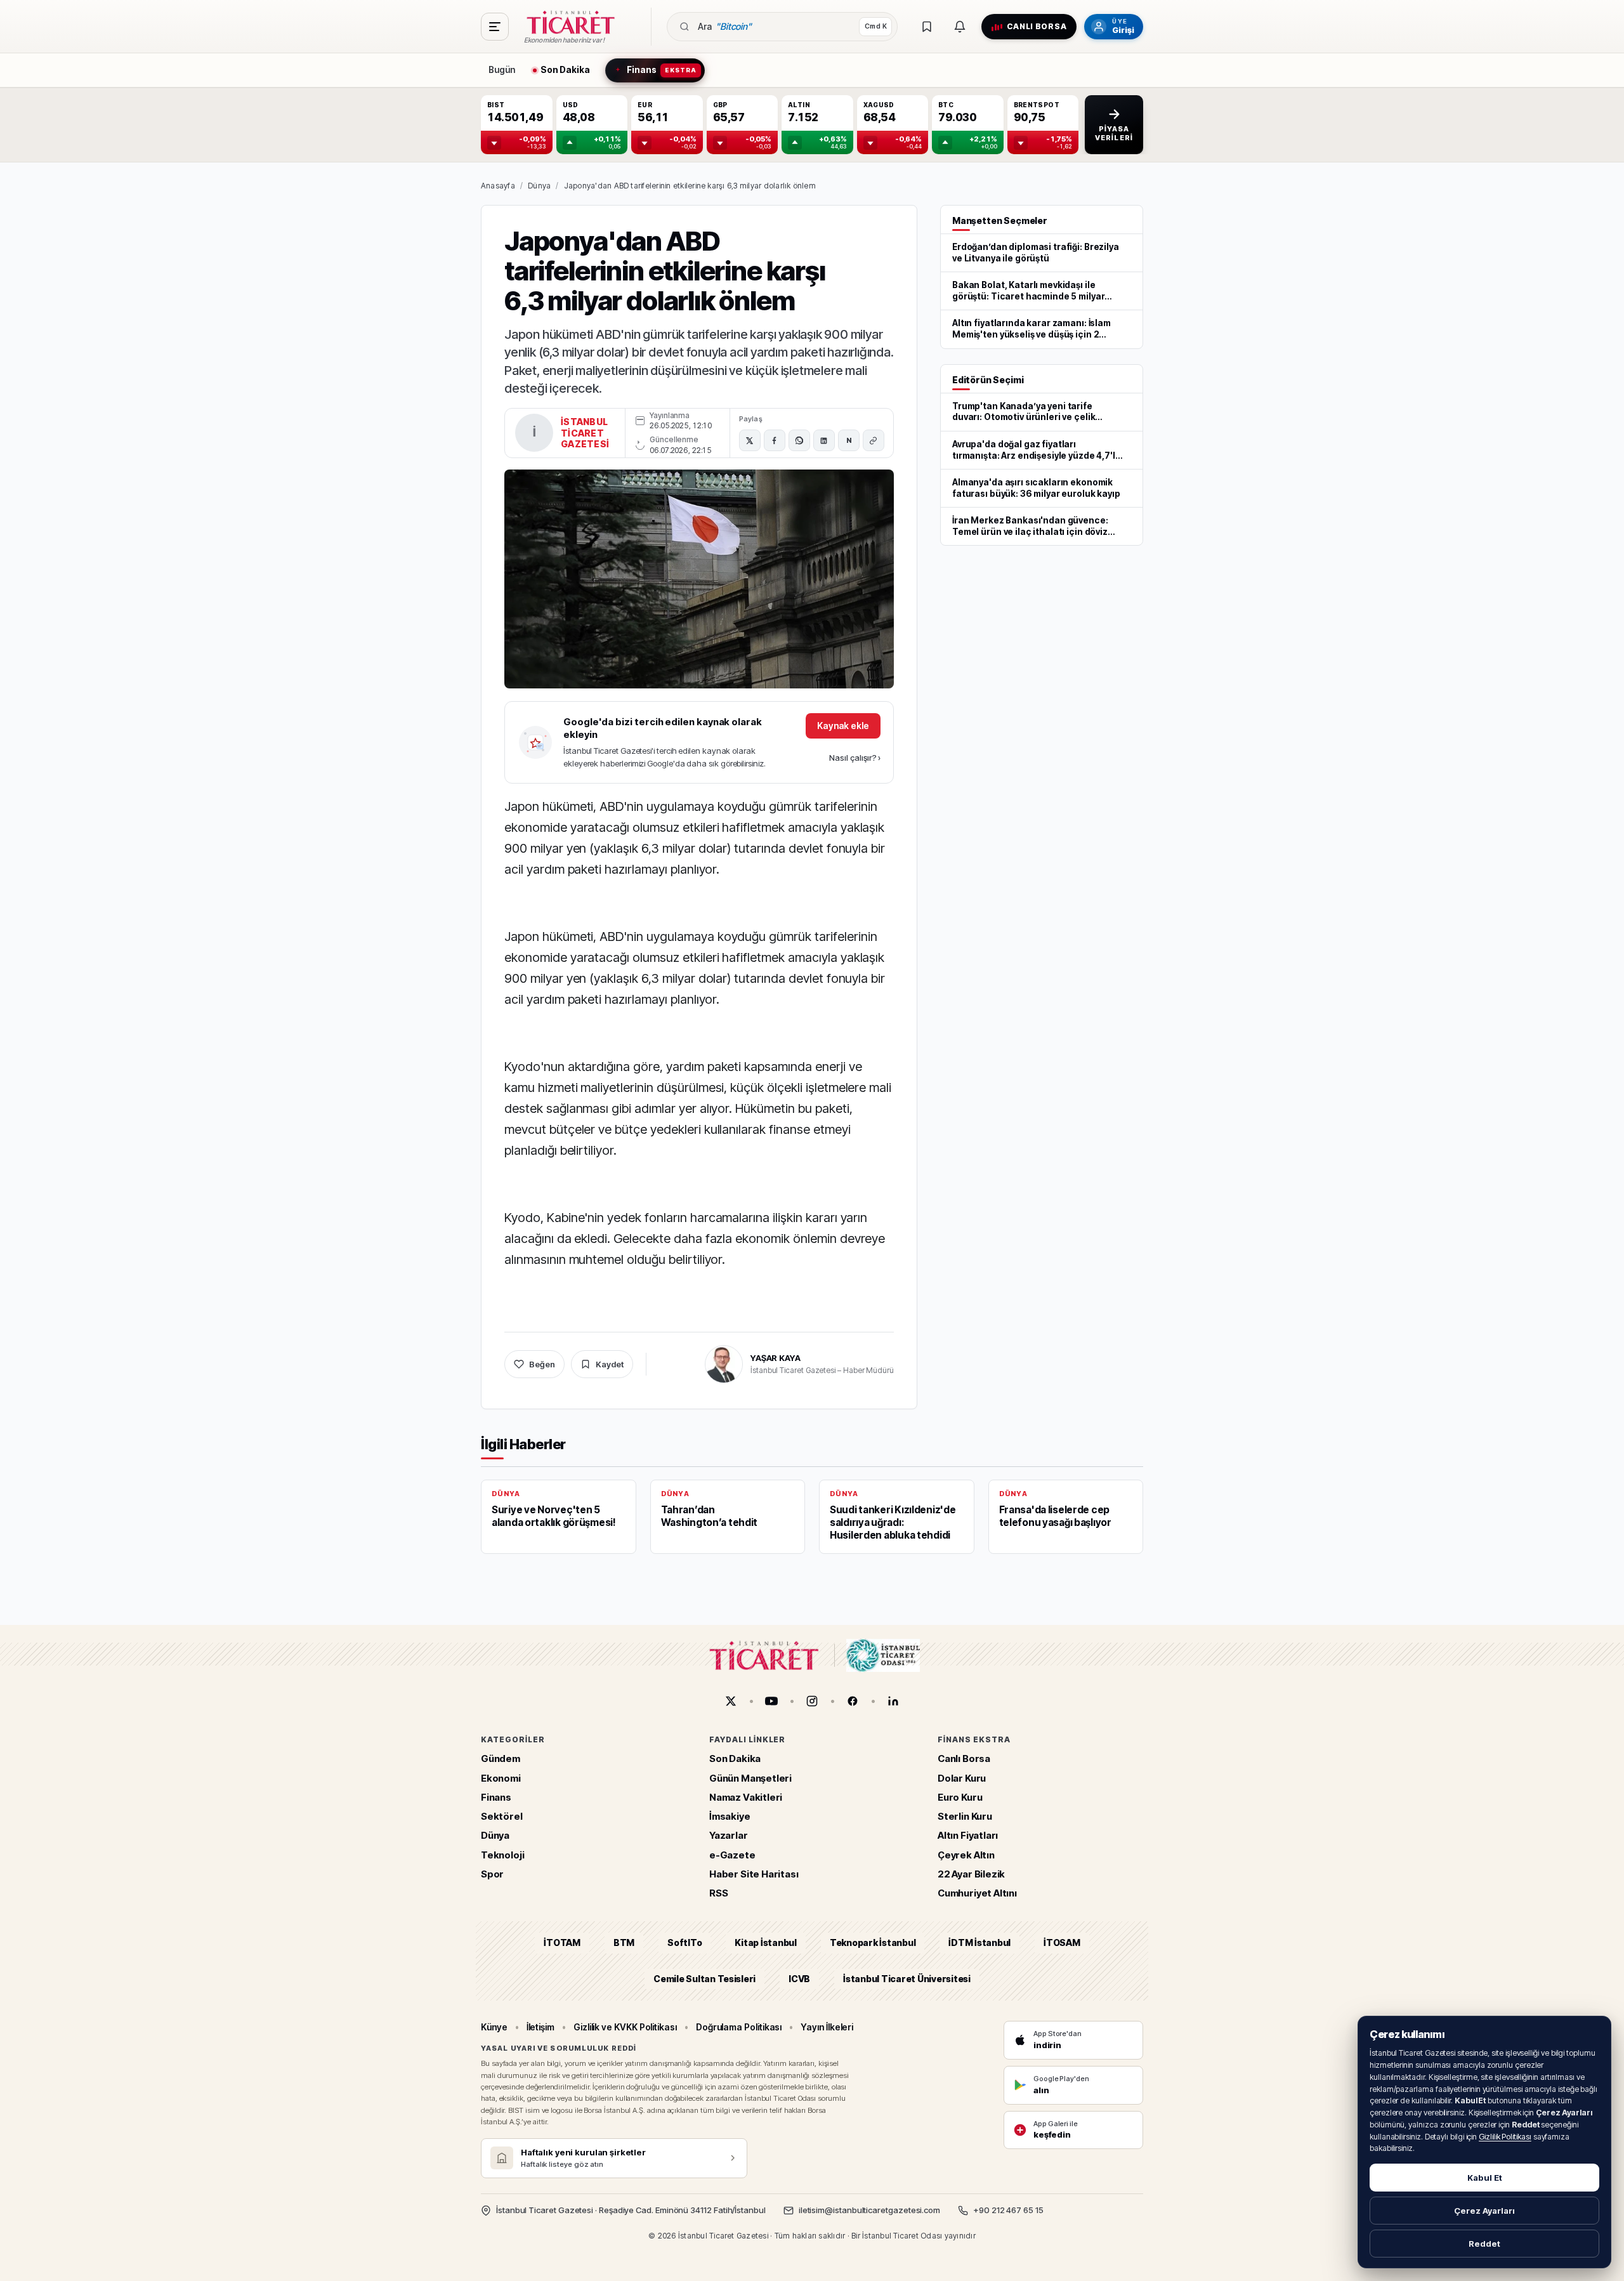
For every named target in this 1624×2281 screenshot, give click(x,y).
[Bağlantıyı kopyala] (874, 440)
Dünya (539, 186)
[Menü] (495, 27)
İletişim (540, 2027)
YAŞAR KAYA (776, 1358)
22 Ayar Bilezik (971, 1874)
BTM (624, 1942)
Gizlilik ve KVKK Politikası (625, 2027)
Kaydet (610, 1364)
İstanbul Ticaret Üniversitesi (907, 1979)
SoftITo (684, 1942)
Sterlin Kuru (965, 1816)
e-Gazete (732, 1855)
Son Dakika (735, 1758)
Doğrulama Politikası (739, 2027)
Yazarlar (729, 1835)
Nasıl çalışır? (855, 758)
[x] (731, 1701)
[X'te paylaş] (750, 440)
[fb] (853, 1701)
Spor (492, 1874)
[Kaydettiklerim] (927, 27)
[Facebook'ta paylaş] (775, 440)
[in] (893, 1701)
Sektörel (502, 1816)
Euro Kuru (960, 1797)
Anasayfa (498, 186)
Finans (496, 1797)
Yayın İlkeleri (827, 2027)
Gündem (501, 1758)
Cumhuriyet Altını (977, 1893)
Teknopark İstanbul (873, 1942)
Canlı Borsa (964, 1758)
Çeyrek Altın (966, 1855)
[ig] (812, 1701)
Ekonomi (501, 1778)
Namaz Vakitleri (746, 1797)
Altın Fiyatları (968, 1835)
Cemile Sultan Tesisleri (704, 1979)
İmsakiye (730, 1816)
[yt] (771, 1701)
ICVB (799, 1979)
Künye (494, 2027)
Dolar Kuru (962, 1778)
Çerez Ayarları (1484, 2211)
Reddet (1484, 2244)
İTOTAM (562, 1942)
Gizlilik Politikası (1505, 2137)
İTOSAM (1062, 1942)
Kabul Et (1485, 2178)
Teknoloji (502, 1855)
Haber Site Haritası (754, 1874)
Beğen (542, 1364)
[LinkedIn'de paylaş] (824, 440)
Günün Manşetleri (750, 1778)
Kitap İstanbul (765, 1942)
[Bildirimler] (960, 27)
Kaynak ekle (843, 726)
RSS (718, 1893)
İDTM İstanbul (979, 1942)
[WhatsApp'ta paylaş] (799, 440)
